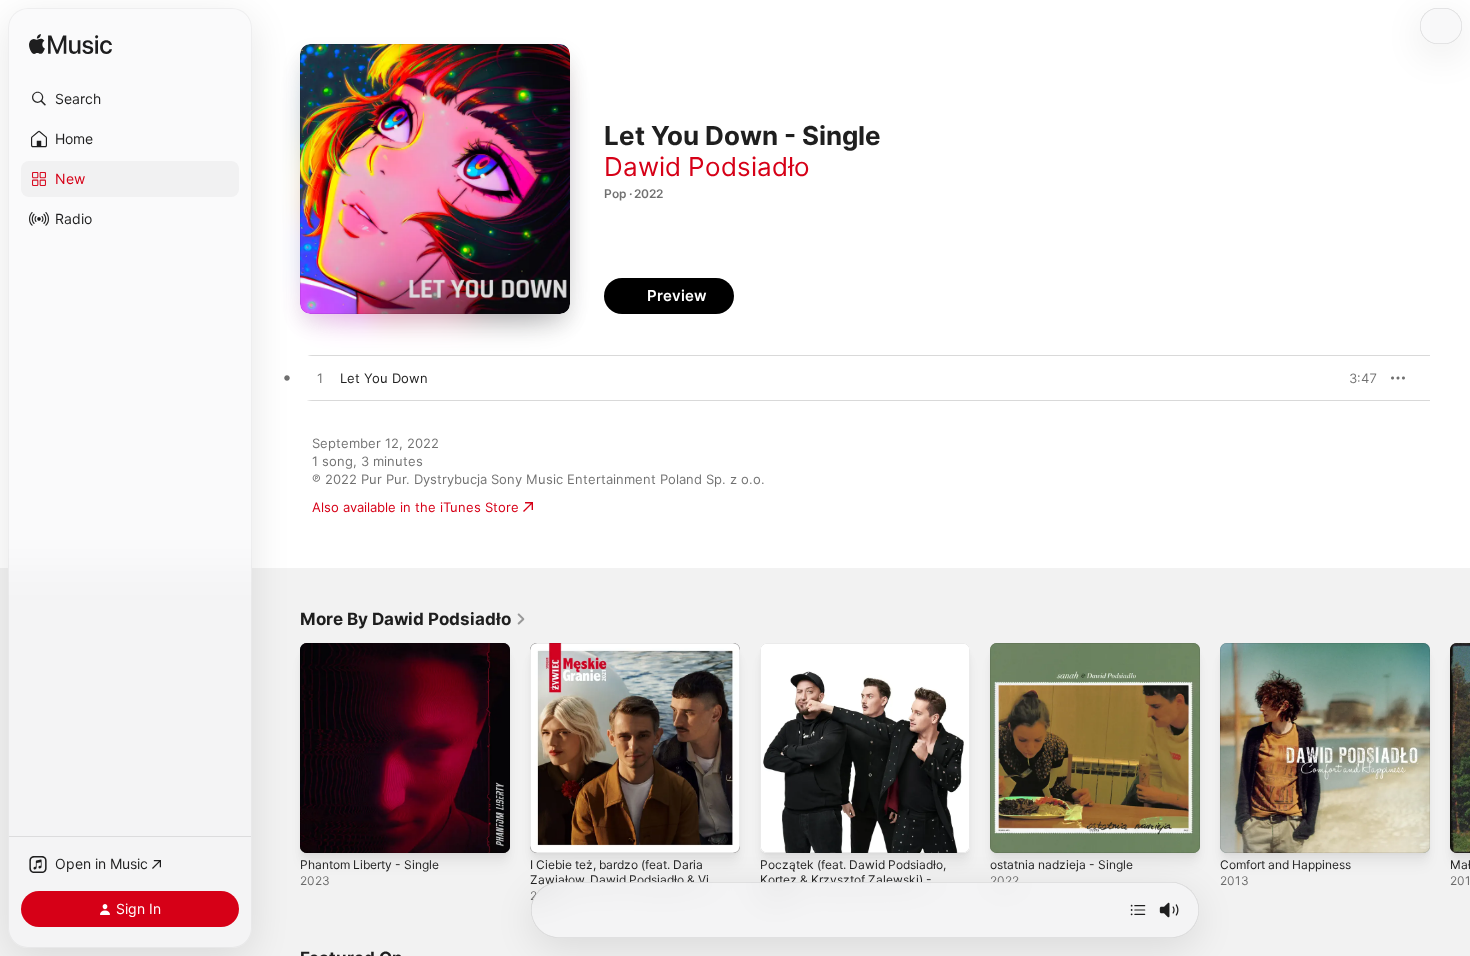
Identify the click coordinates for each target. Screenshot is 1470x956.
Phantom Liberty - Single (377, 651)
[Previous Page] (280, 748)
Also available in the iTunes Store (415, 507)
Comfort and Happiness (1294, 651)
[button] (130, 99)
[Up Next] (1138, 910)
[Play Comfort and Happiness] (1245, 828)
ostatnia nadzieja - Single (1068, 651)
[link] (413, 619)
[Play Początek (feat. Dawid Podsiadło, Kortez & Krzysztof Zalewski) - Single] (785, 828)
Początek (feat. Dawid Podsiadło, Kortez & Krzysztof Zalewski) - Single (862, 667)
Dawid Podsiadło (707, 166)
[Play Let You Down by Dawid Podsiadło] (320, 379)
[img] (70, 45)
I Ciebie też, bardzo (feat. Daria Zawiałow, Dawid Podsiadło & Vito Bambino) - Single (634, 667)
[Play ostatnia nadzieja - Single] (1015, 828)
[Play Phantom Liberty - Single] (325, 828)
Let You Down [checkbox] (384, 378)
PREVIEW (1355, 378)
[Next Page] (1450, 748)
